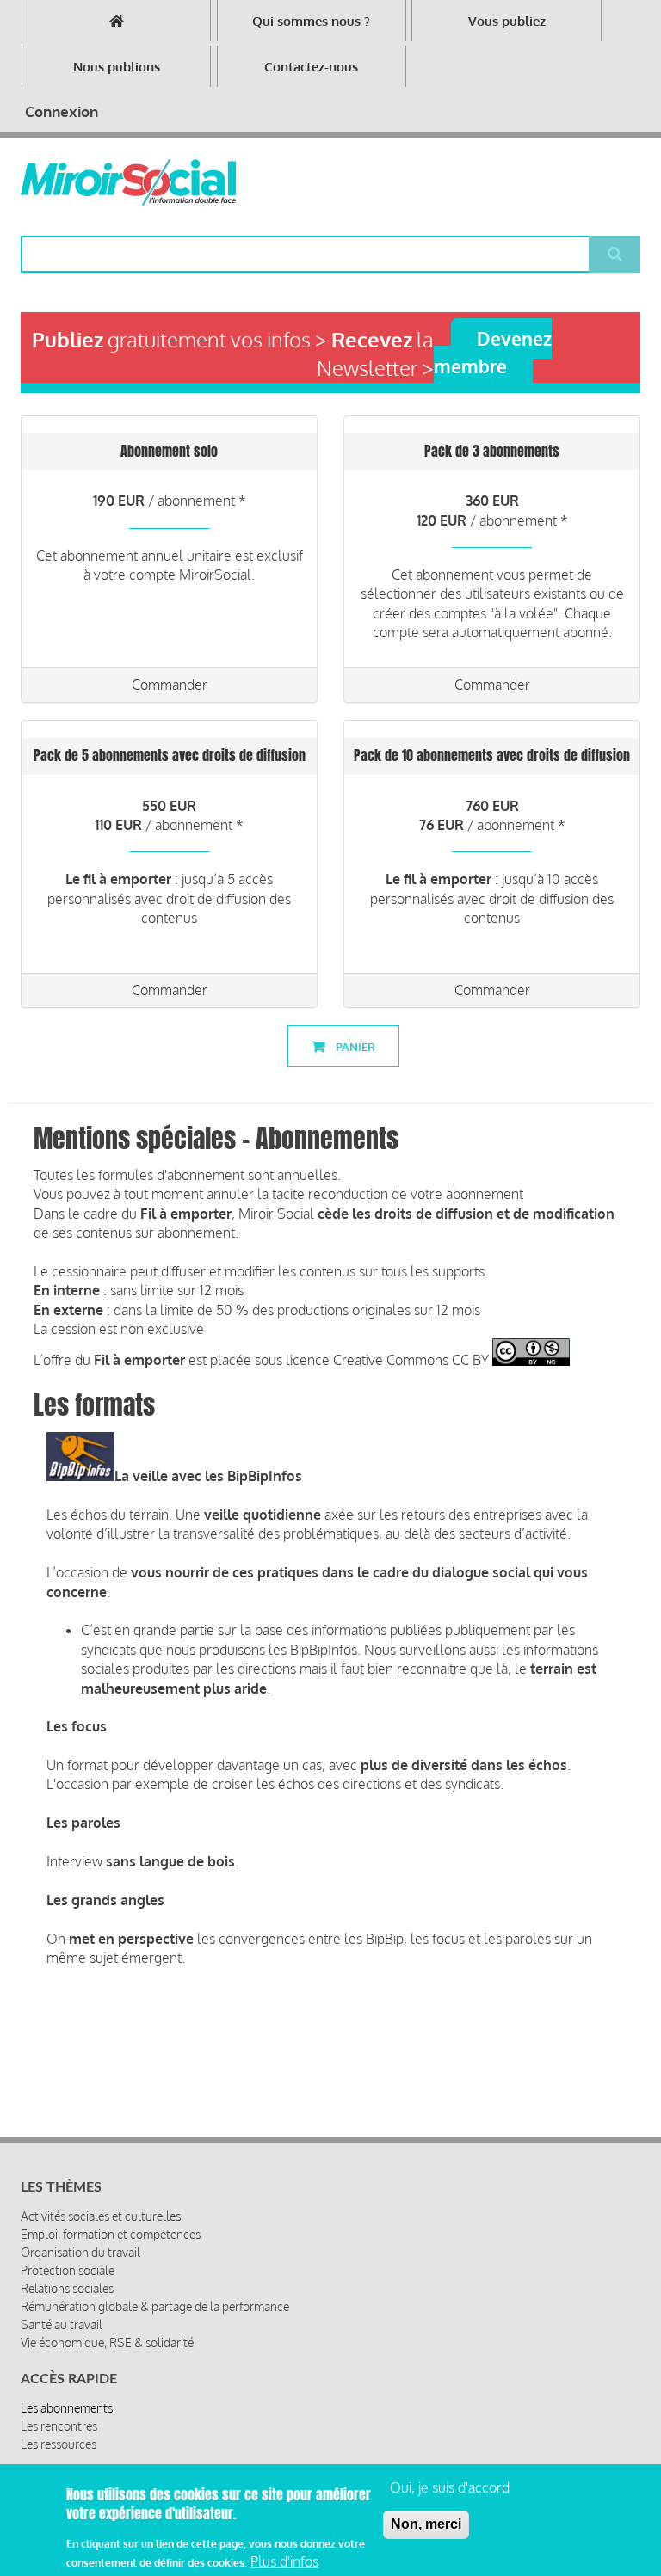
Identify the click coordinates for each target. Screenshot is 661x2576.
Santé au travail (62, 2324)
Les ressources (59, 2444)
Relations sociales (67, 2288)
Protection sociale (68, 2270)
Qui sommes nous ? (311, 21)
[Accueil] (128, 182)
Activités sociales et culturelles (101, 2216)
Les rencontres (59, 2426)
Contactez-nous (311, 67)
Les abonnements (67, 2408)
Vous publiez (507, 21)
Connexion (62, 111)
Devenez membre (493, 352)
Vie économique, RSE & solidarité (107, 2342)
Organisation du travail (80, 2252)
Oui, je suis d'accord (450, 2487)
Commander (170, 685)
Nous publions (117, 67)
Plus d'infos (284, 2561)
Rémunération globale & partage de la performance (155, 2306)
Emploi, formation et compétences (111, 2234)
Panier (354, 1047)
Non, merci (426, 2524)
